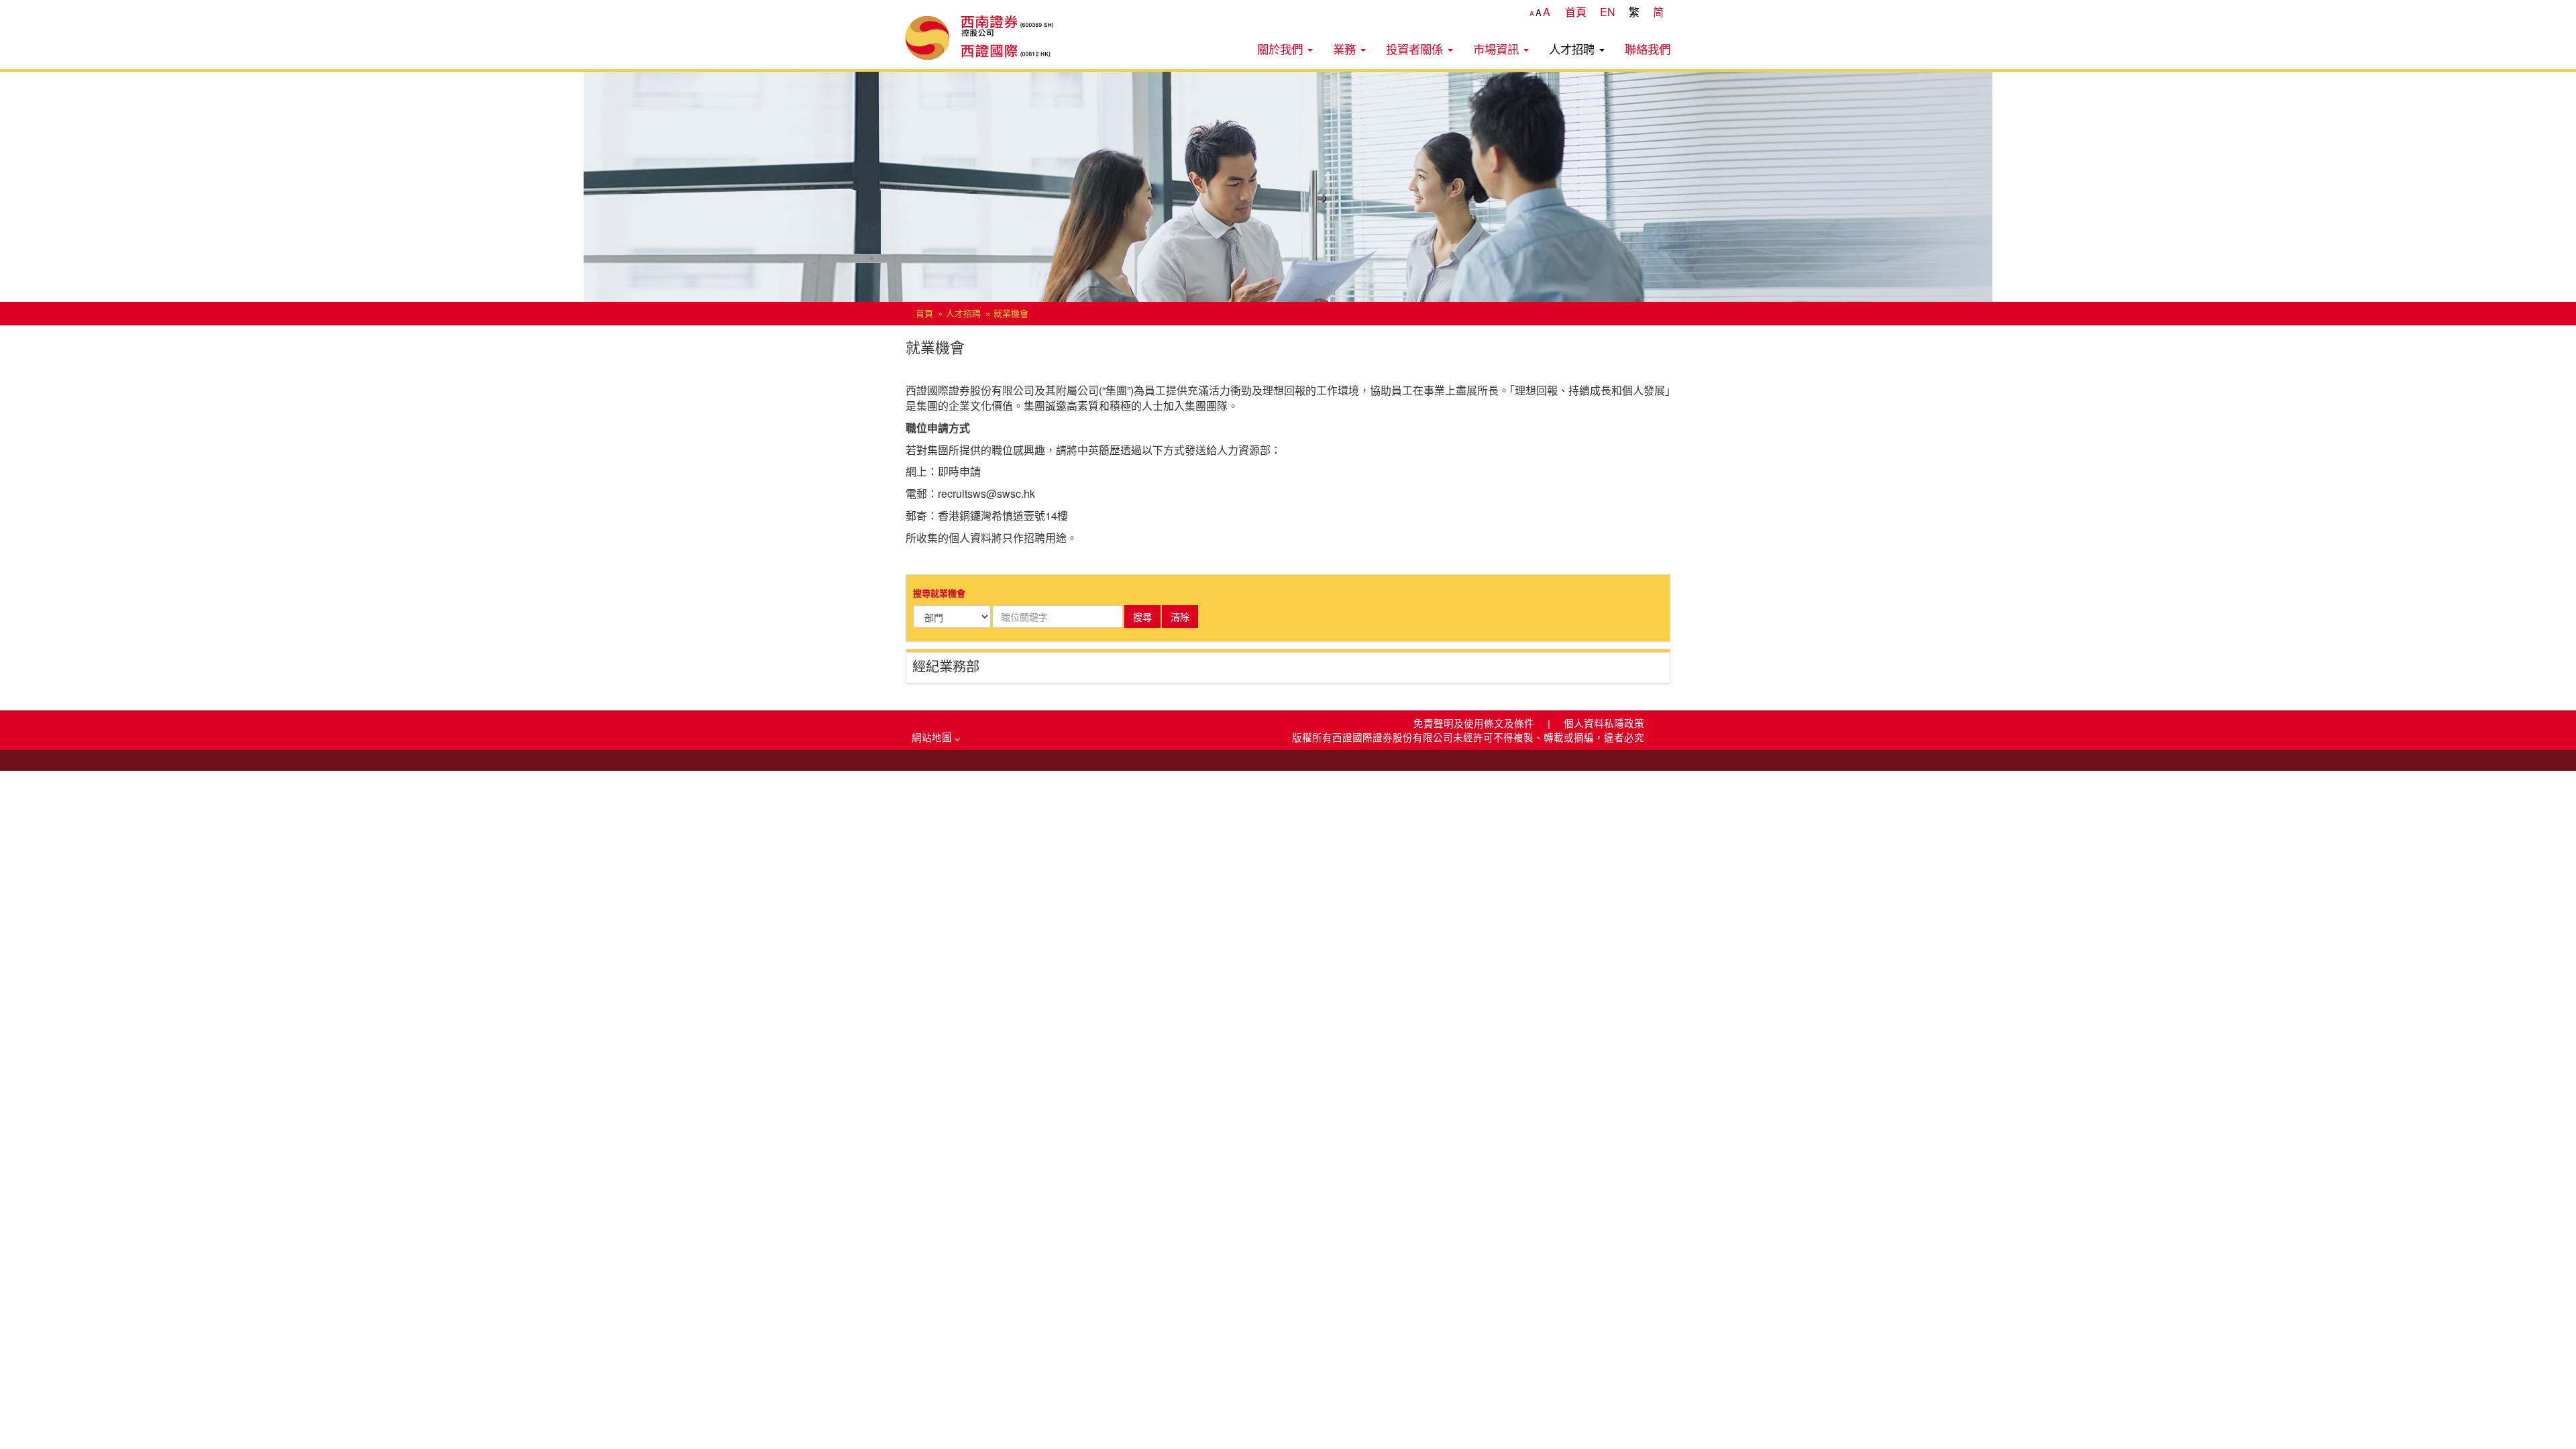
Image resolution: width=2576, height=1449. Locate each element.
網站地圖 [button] (933, 737)
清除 (1180, 616)
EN (1608, 12)
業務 (1346, 49)
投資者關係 (1416, 49)
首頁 (1576, 12)
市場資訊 (1498, 49)
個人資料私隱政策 (1604, 723)
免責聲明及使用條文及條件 (1475, 723)
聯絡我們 (1648, 49)
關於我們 (1282, 49)
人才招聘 (1573, 49)
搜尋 (1142, 616)
